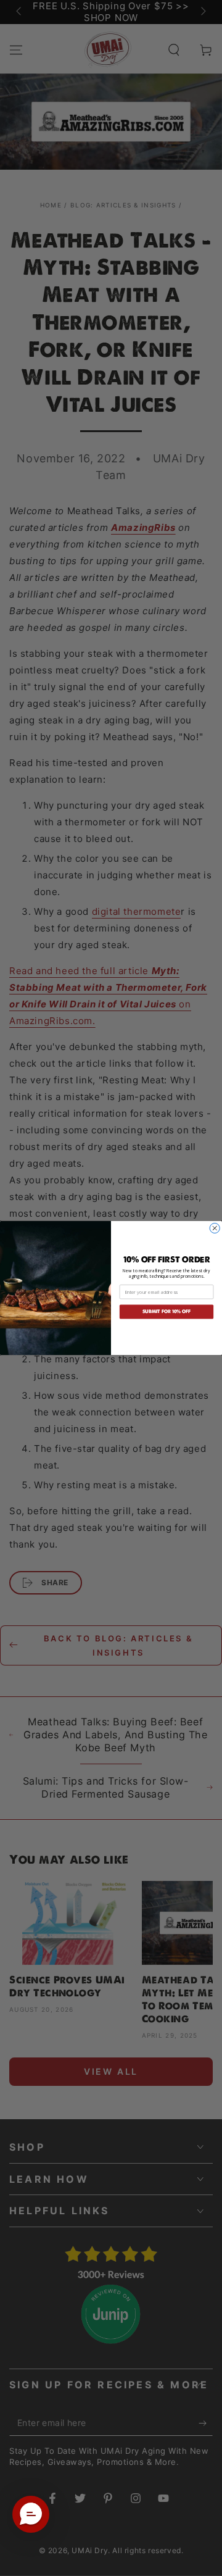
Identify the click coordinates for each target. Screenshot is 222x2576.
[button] (31, 2514)
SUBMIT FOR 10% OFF (167, 1312)
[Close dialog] (215, 1228)
